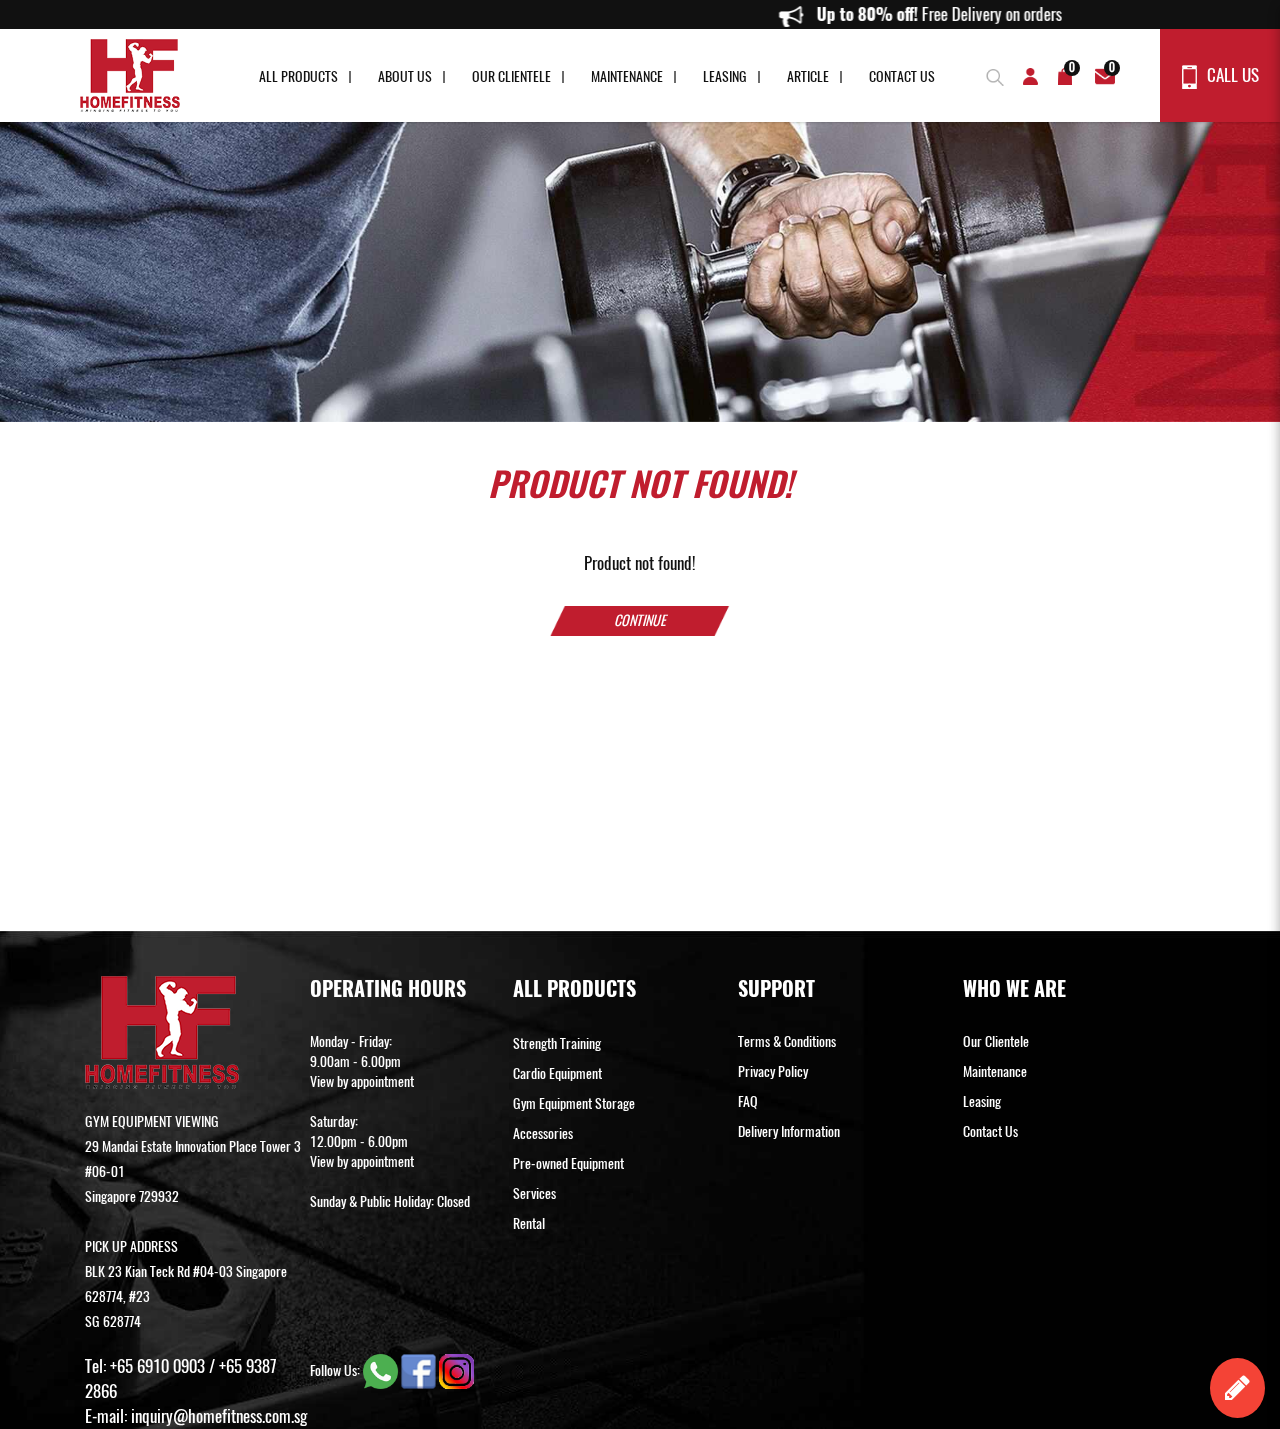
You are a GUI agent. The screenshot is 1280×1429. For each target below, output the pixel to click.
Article (808, 76)
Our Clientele (511, 76)
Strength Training (557, 1043)
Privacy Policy (773, 1071)
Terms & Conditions (787, 1041)
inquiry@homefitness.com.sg (219, 1416)
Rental (529, 1223)
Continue (640, 620)
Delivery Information (789, 1131)
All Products (298, 76)
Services (534, 1193)
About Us (405, 76)
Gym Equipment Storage (574, 1103)
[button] (992, 74)
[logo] (130, 75)
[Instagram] (456, 1370)
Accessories (543, 1133)
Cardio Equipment (557, 1073)
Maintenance (627, 76)
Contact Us (902, 76)
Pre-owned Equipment (568, 1163)
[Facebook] (420, 1370)
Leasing (725, 76)
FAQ (748, 1101)
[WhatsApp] (382, 1370)
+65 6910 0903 (157, 1366)
